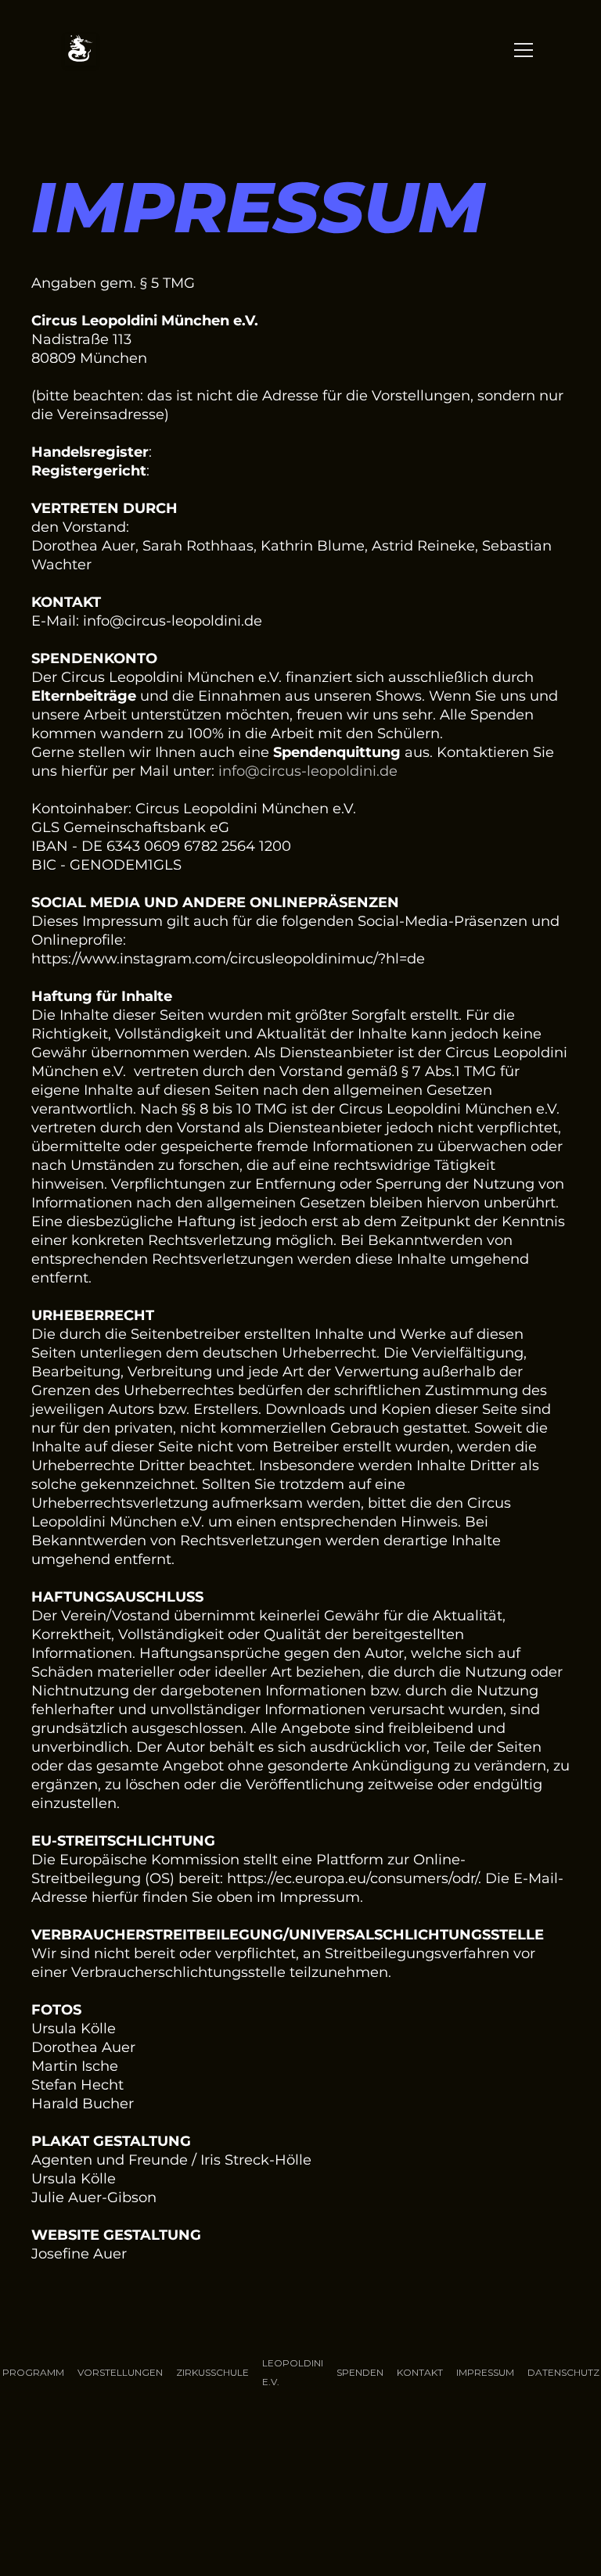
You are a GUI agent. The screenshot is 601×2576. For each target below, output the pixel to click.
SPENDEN (360, 2372)
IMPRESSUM (485, 2372)
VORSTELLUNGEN (120, 2372)
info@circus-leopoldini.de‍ (308, 771)
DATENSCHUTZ (563, 2372)
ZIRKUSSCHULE (212, 2372)
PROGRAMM (33, 2372)
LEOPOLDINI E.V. (293, 2372)
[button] (520, 50)
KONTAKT (420, 2372)
